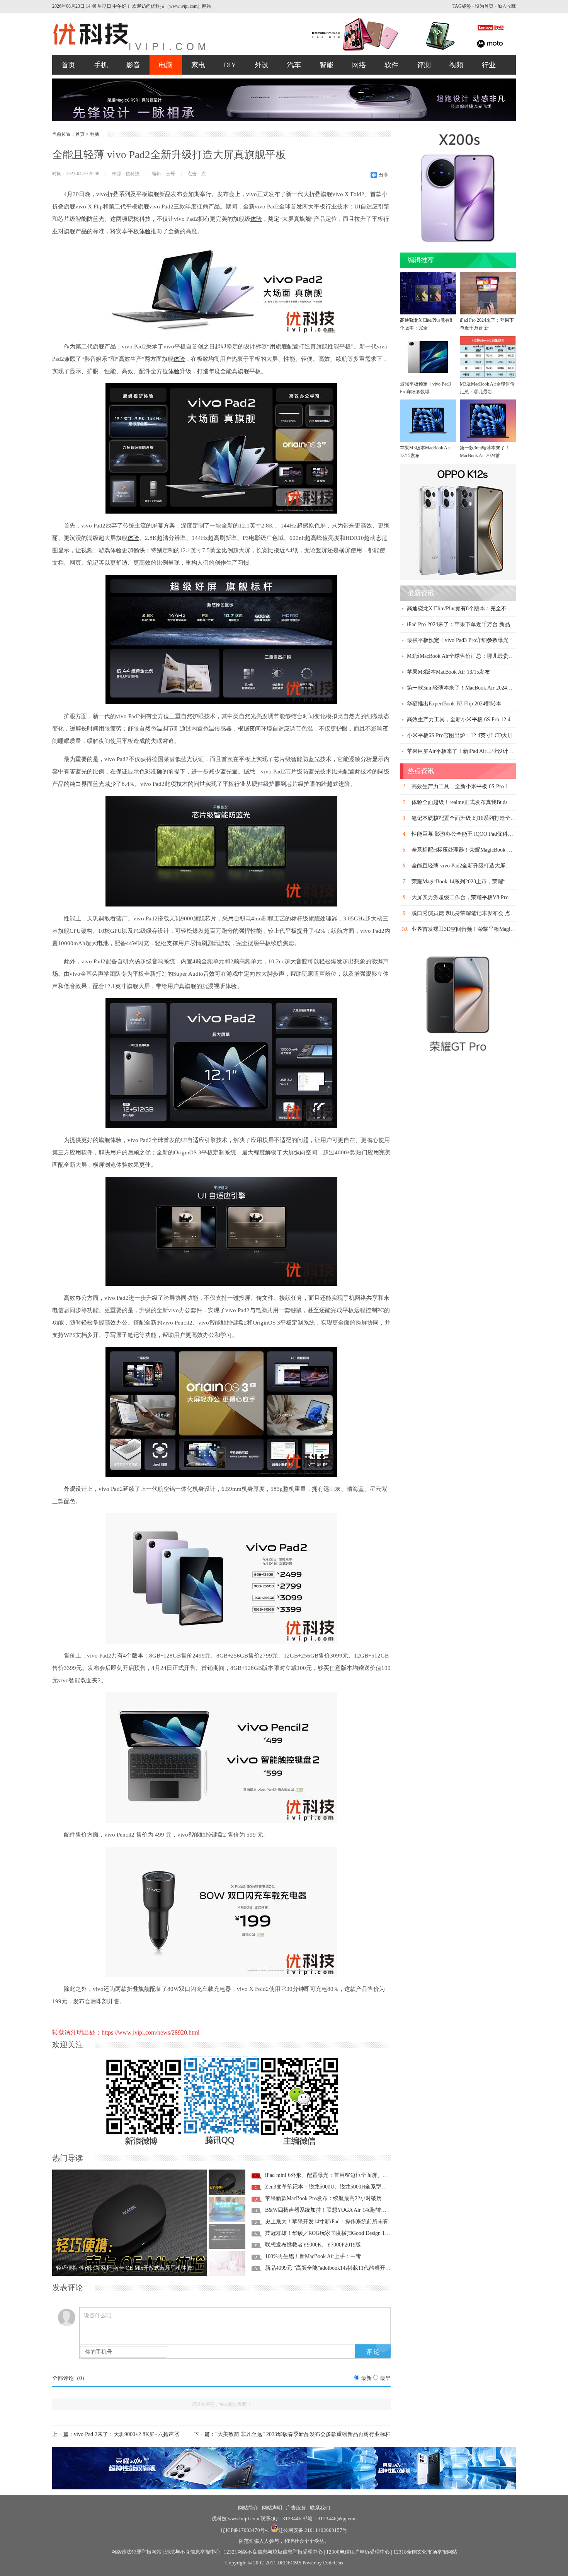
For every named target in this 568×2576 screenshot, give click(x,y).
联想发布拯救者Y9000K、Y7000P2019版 (313, 2245)
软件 (391, 65)
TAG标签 (462, 6)
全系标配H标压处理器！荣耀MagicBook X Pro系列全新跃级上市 (487, 850)
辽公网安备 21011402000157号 (313, 2530)
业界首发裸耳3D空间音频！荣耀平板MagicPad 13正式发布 (480, 929)
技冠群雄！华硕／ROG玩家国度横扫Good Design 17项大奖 (334, 2233)
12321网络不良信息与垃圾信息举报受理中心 (273, 2552)
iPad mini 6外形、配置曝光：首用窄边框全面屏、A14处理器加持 (342, 2175)
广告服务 (296, 2508)
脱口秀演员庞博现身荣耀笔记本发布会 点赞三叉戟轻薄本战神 (485, 913)
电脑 (166, 65)
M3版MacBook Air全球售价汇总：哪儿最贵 (487, 388)
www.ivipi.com (244, 2519)
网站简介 (248, 2508)
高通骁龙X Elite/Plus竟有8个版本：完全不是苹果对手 (470, 609)
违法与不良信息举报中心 (193, 2552)
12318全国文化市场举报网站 (425, 2552)
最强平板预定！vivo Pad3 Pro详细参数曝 (425, 388)
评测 (424, 65)
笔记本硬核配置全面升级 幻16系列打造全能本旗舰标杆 (477, 818)
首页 (68, 65)
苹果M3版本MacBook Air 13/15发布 (425, 452)
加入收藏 (507, 6)
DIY (230, 65)
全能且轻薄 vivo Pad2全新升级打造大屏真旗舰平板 (472, 866)
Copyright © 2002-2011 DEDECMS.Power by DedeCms (284, 2563)
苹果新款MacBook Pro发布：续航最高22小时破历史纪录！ (334, 2198)
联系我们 (320, 2508)
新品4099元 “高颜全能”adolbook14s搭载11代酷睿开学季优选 (336, 2268)
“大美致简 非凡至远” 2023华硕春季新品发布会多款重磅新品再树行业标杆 (303, 2434)
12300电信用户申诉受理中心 (358, 2552)
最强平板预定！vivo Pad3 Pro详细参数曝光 (458, 640)
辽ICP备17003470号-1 (245, 2530)
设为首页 (484, 6)
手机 (101, 65)
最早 (385, 2378)
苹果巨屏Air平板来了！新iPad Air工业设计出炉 (463, 751)
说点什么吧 (97, 2316)
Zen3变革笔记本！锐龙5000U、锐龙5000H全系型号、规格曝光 (339, 2187)
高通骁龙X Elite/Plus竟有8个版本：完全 (426, 324)
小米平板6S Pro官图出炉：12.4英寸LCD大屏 (460, 735)
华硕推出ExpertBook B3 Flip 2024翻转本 (454, 704)
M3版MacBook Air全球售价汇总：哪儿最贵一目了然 (469, 656)
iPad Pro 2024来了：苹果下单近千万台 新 (487, 324)
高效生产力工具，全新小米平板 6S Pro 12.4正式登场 (469, 720)
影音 (133, 65)
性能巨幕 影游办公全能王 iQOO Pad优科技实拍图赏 (473, 834)
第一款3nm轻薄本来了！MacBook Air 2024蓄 (485, 452)
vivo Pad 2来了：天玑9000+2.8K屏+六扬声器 (127, 2434)
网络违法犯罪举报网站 (136, 2552)
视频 (456, 65)
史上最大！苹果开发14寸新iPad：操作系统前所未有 (327, 2222)
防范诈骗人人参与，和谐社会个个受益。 (284, 2541)
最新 (366, 2378)
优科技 (219, 2519)
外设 (262, 65)
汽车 (294, 65)
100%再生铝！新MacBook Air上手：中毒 (313, 2256)
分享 (384, 175)
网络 (359, 65)
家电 (198, 65)
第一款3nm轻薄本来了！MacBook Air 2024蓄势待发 (468, 688)
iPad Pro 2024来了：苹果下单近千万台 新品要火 (464, 624)
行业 (489, 65)
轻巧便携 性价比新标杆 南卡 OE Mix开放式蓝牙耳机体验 (124, 2268)
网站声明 (272, 2508)
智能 (327, 65)
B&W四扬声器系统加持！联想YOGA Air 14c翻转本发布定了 (337, 2210)
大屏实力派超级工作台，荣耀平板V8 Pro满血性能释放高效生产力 (490, 897)
